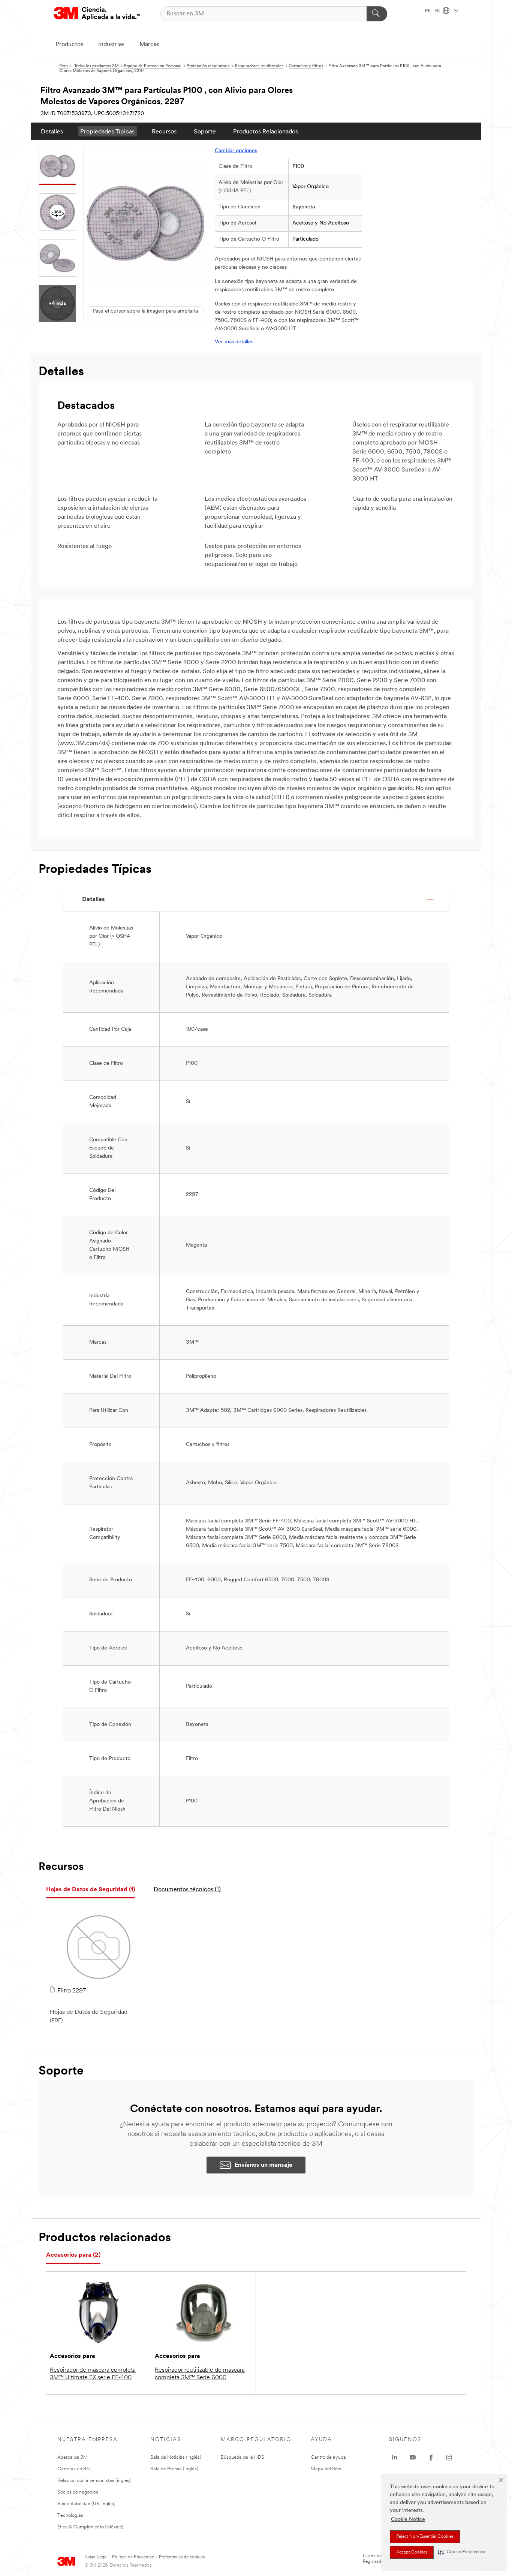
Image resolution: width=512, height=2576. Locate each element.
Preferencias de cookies (182, 2557)
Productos (69, 45)
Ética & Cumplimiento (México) (90, 2527)
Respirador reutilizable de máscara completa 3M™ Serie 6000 (200, 2374)
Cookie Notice (408, 2520)
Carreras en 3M (74, 2469)
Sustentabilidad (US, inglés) (86, 2504)
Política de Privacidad (133, 2557)
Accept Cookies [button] (412, 2552)
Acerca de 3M (73, 2457)
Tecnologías (70, 2515)
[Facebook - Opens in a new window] (431, 2458)
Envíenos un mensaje (263, 2165)
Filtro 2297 (72, 1991)
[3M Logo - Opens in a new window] (97, 14)
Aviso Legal (96, 2557)
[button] (461, 2552)
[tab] (91, 1890)
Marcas (149, 45)
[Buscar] (377, 14)
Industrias (111, 45)
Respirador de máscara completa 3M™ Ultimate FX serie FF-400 (93, 2374)
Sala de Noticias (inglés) (176, 2457)
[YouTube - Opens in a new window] (413, 2458)
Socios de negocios (78, 2492)
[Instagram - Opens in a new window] (449, 2458)
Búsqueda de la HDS (243, 2457)
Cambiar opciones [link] (236, 151)
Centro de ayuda (328, 2457)
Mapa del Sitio (326, 2469)
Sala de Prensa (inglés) (174, 2469)
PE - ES (433, 11)
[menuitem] (52, 131)
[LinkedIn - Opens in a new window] (395, 2458)
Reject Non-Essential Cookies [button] (425, 2537)
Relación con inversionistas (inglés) (94, 2481)
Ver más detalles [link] (234, 342)
